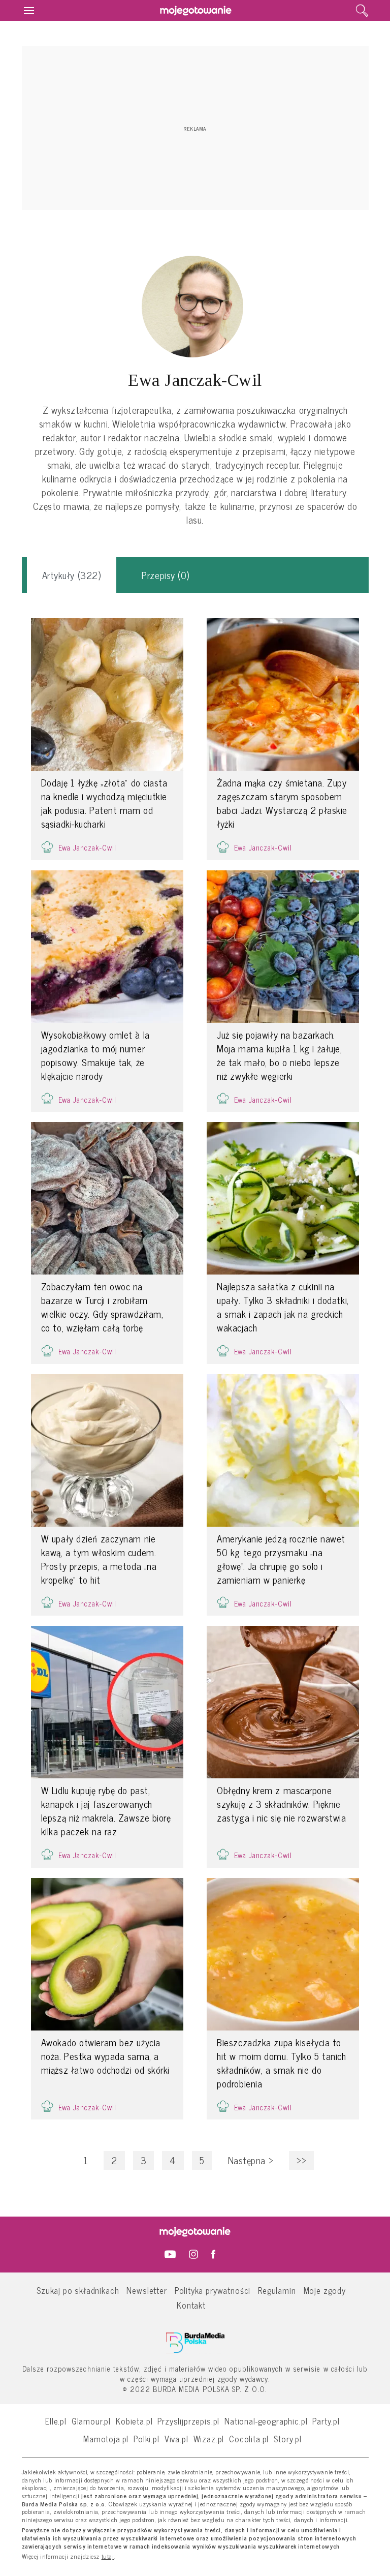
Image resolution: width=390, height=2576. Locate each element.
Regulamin (277, 2290)
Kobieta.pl (134, 2421)
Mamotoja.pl (106, 2438)
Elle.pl (56, 2421)
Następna (251, 2160)
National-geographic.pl (266, 2421)
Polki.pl (147, 2438)
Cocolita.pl (249, 2438)
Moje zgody (325, 2290)
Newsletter (147, 2290)
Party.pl (326, 2421)
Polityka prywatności (213, 2290)
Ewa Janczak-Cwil (87, 847)
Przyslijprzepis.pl (188, 2421)
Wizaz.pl (209, 2438)
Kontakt (191, 2305)
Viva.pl (176, 2438)
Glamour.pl (91, 2421)
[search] (362, 11)
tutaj (108, 2557)
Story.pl (288, 2438)
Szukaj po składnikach (78, 2290)
